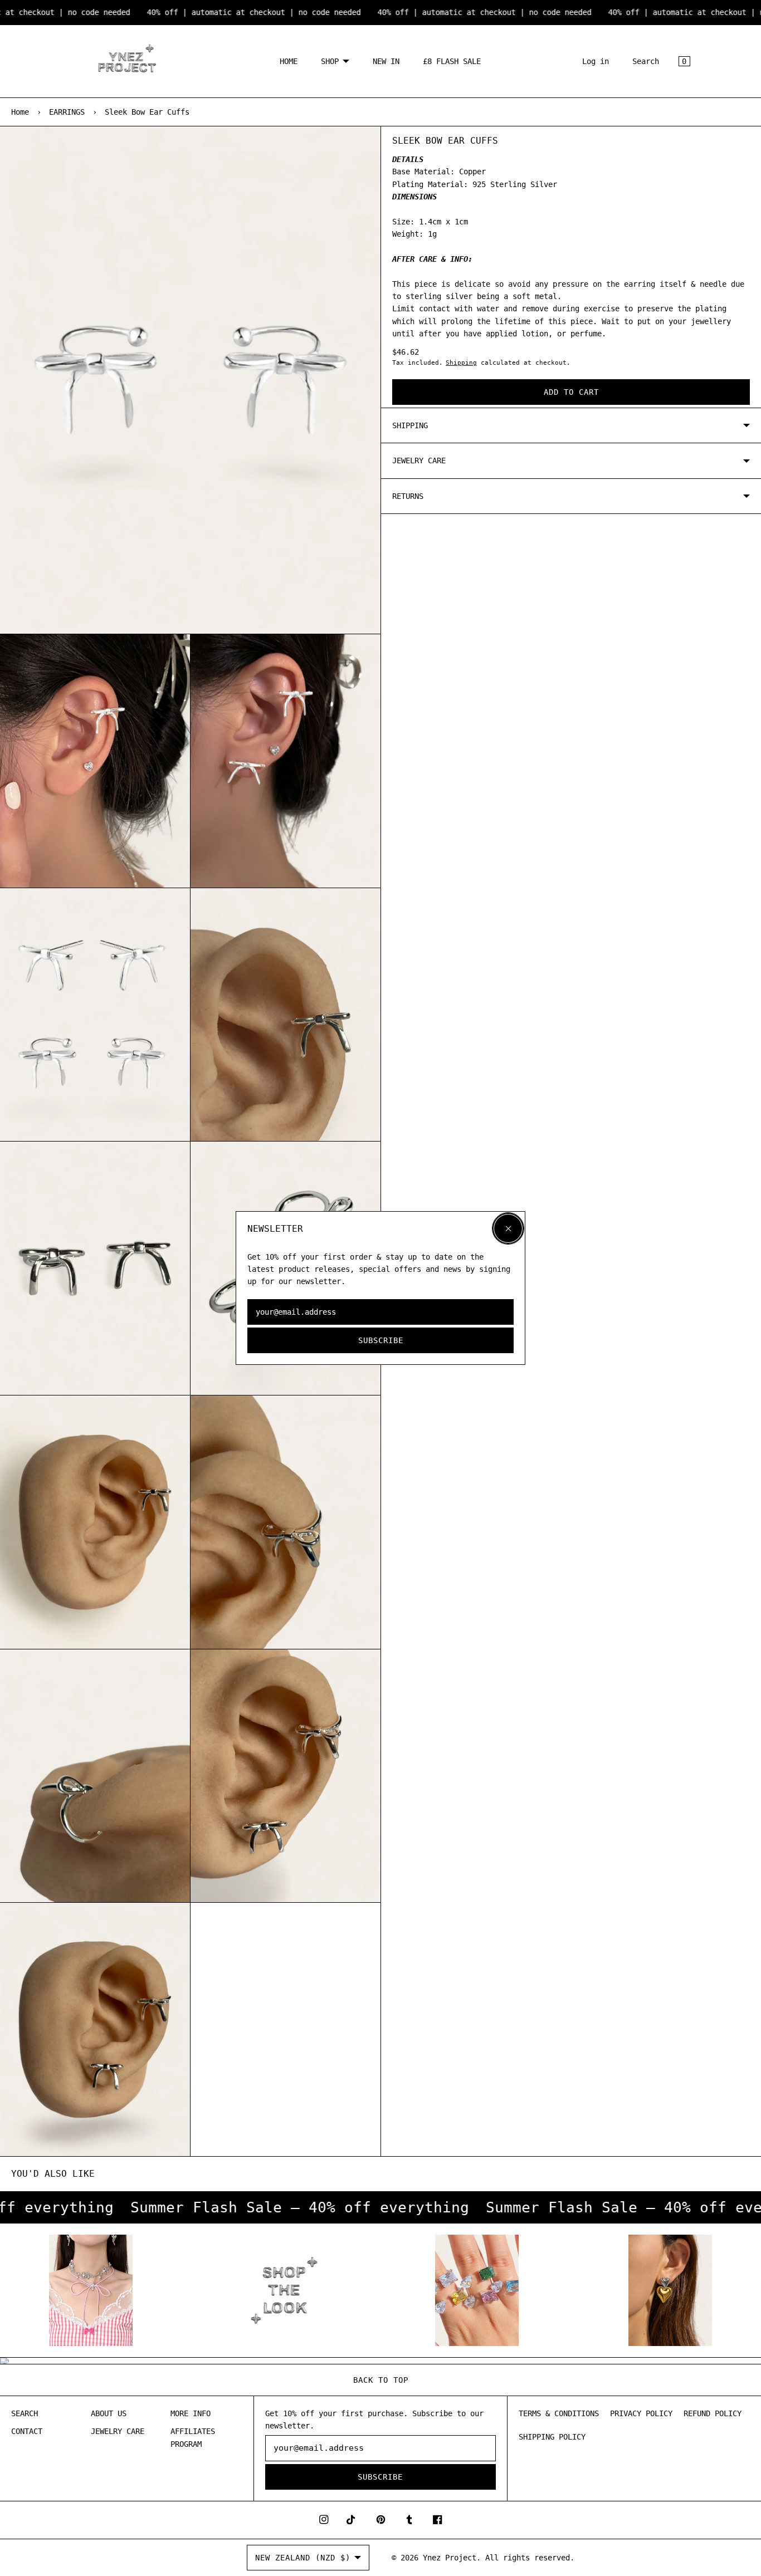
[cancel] (508, 1228)
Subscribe (381, 1340)
